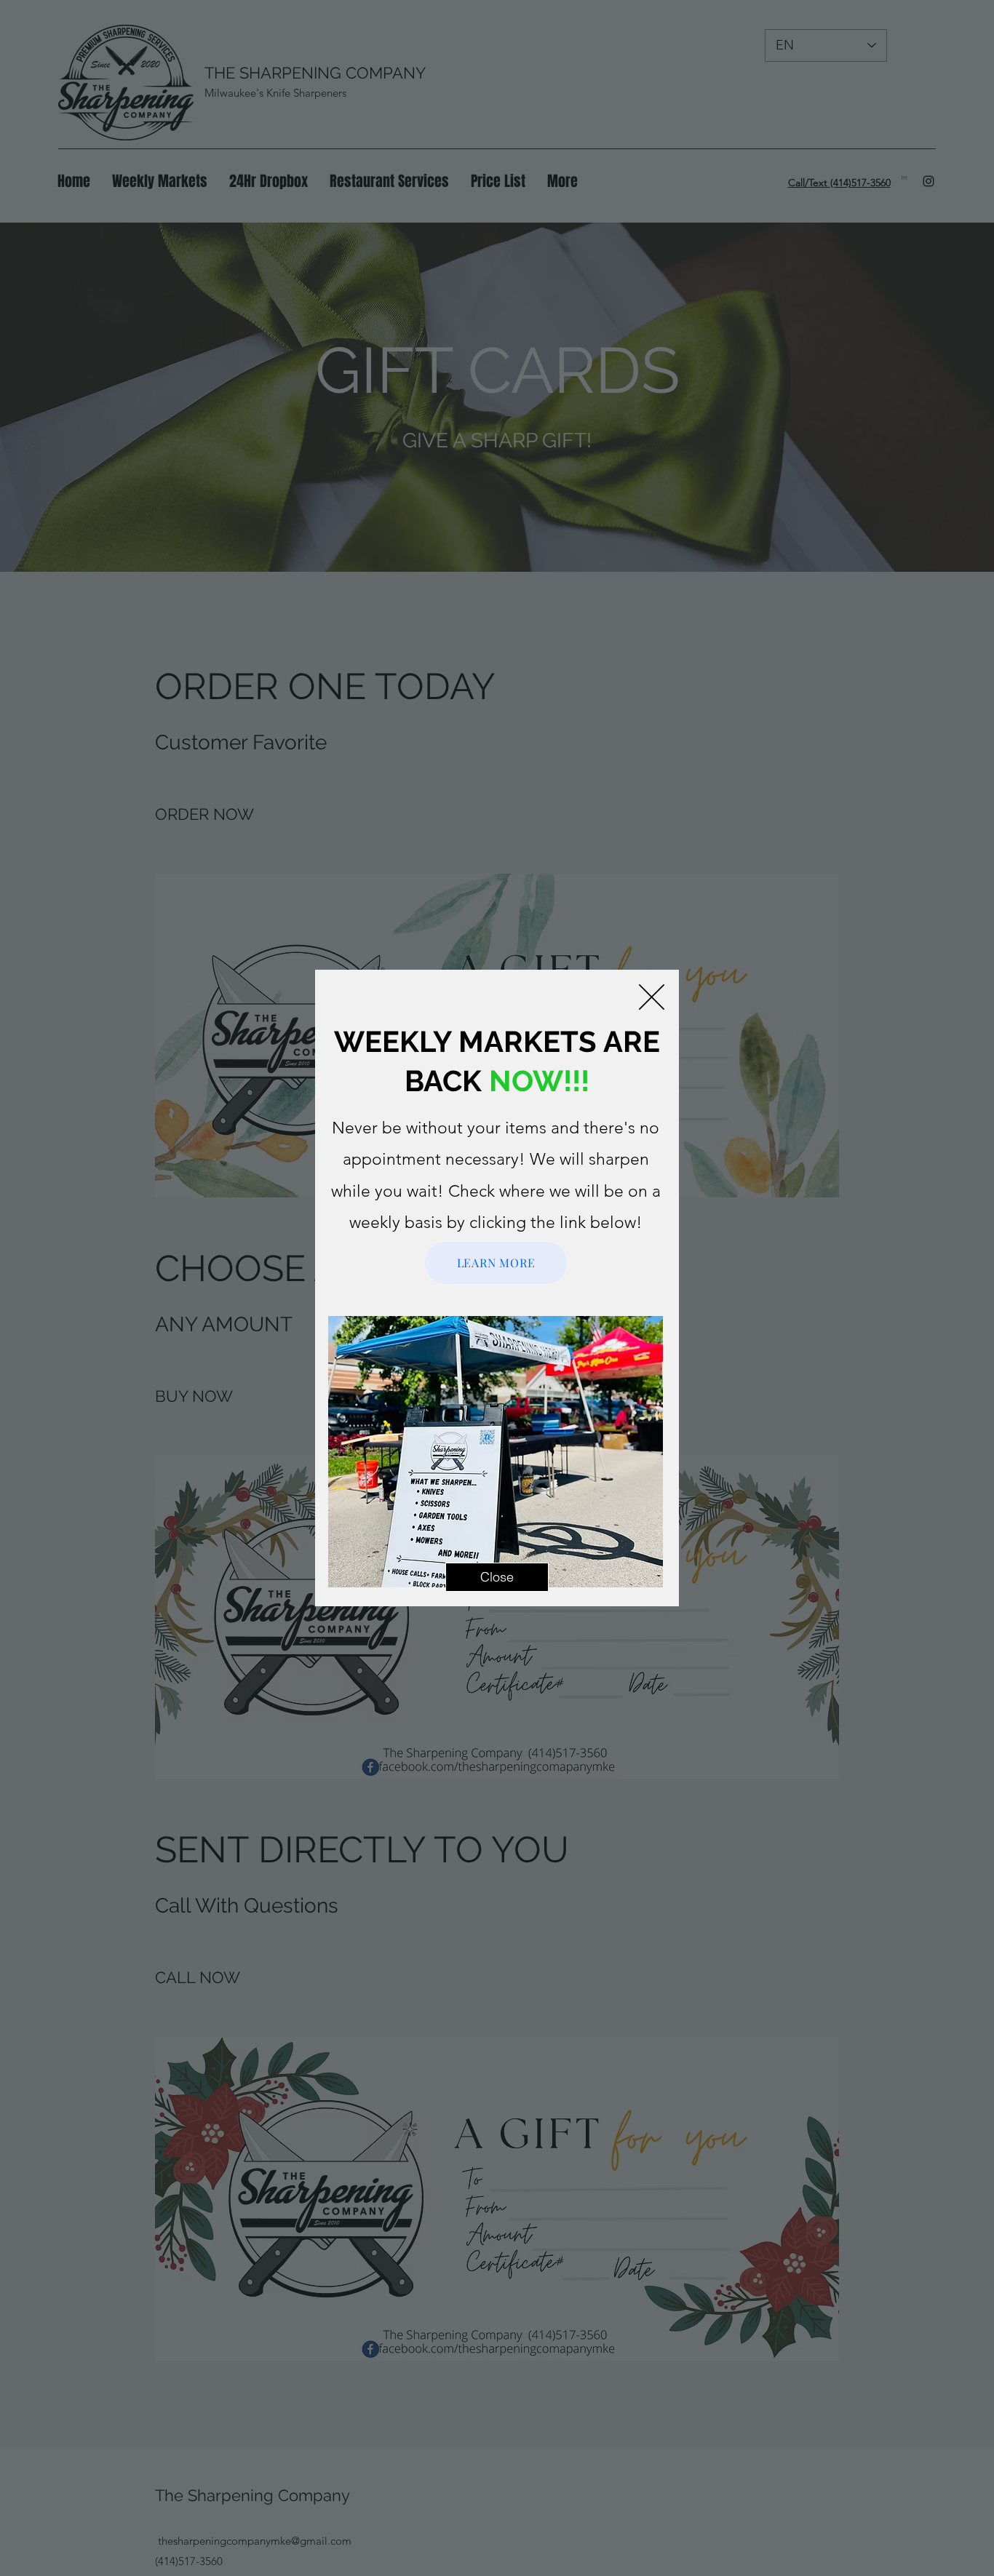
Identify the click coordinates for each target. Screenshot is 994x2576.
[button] (652, 997)
